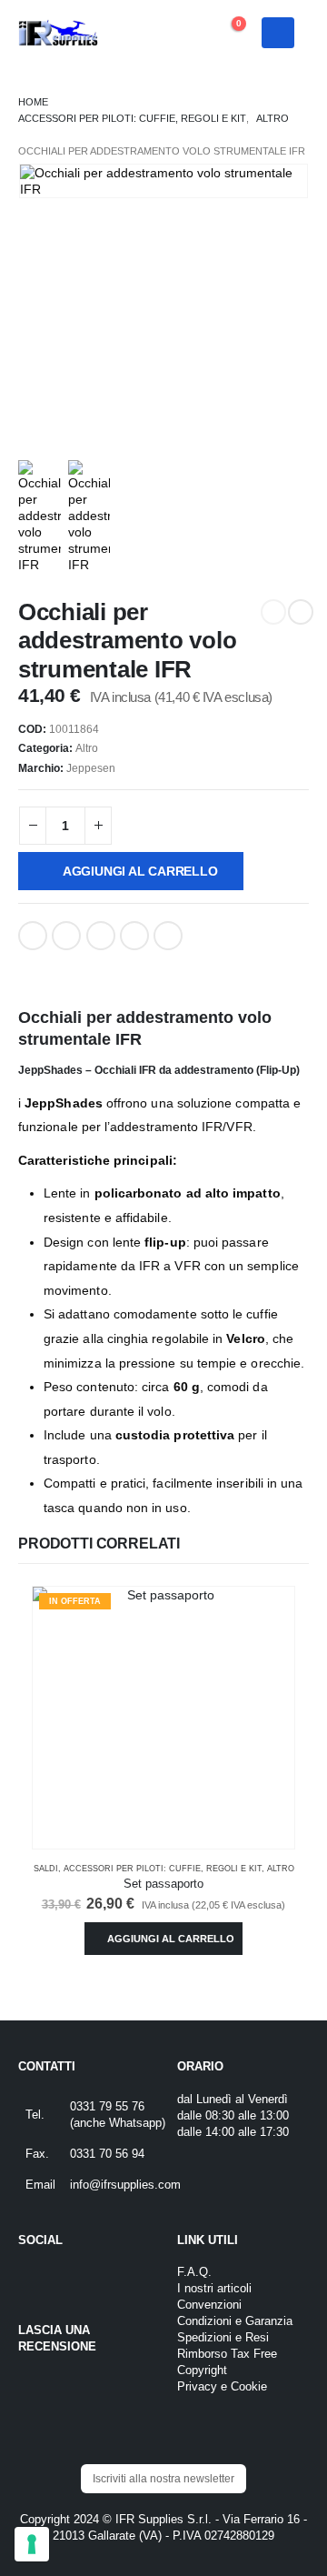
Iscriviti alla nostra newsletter (163, 2479)
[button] (178, 33)
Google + (134, 936)
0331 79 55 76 (107, 2107)
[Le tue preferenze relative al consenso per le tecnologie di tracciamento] (32, 2544)
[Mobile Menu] (278, 33)
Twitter (66, 936)
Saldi (46, 1869)
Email (168, 936)
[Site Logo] (59, 33)
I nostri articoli (214, 2289)
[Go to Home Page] (33, 102)
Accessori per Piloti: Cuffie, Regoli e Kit (163, 1869)
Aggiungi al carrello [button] (171, 1939)
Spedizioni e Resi (223, 2338)
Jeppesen (91, 768)
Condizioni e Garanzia (235, 2321)
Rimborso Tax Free (227, 2354)
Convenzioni (209, 2305)
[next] (301, 612)
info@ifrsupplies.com (125, 2185)
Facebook (33, 936)
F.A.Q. (194, 2272)
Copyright (202, 2371)
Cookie (249, 2387)
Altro (87, 748)
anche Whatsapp (118, 2123)
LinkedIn (101, 936)
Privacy (197, 2387)
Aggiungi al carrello (140, 871)
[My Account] (140, 33)
